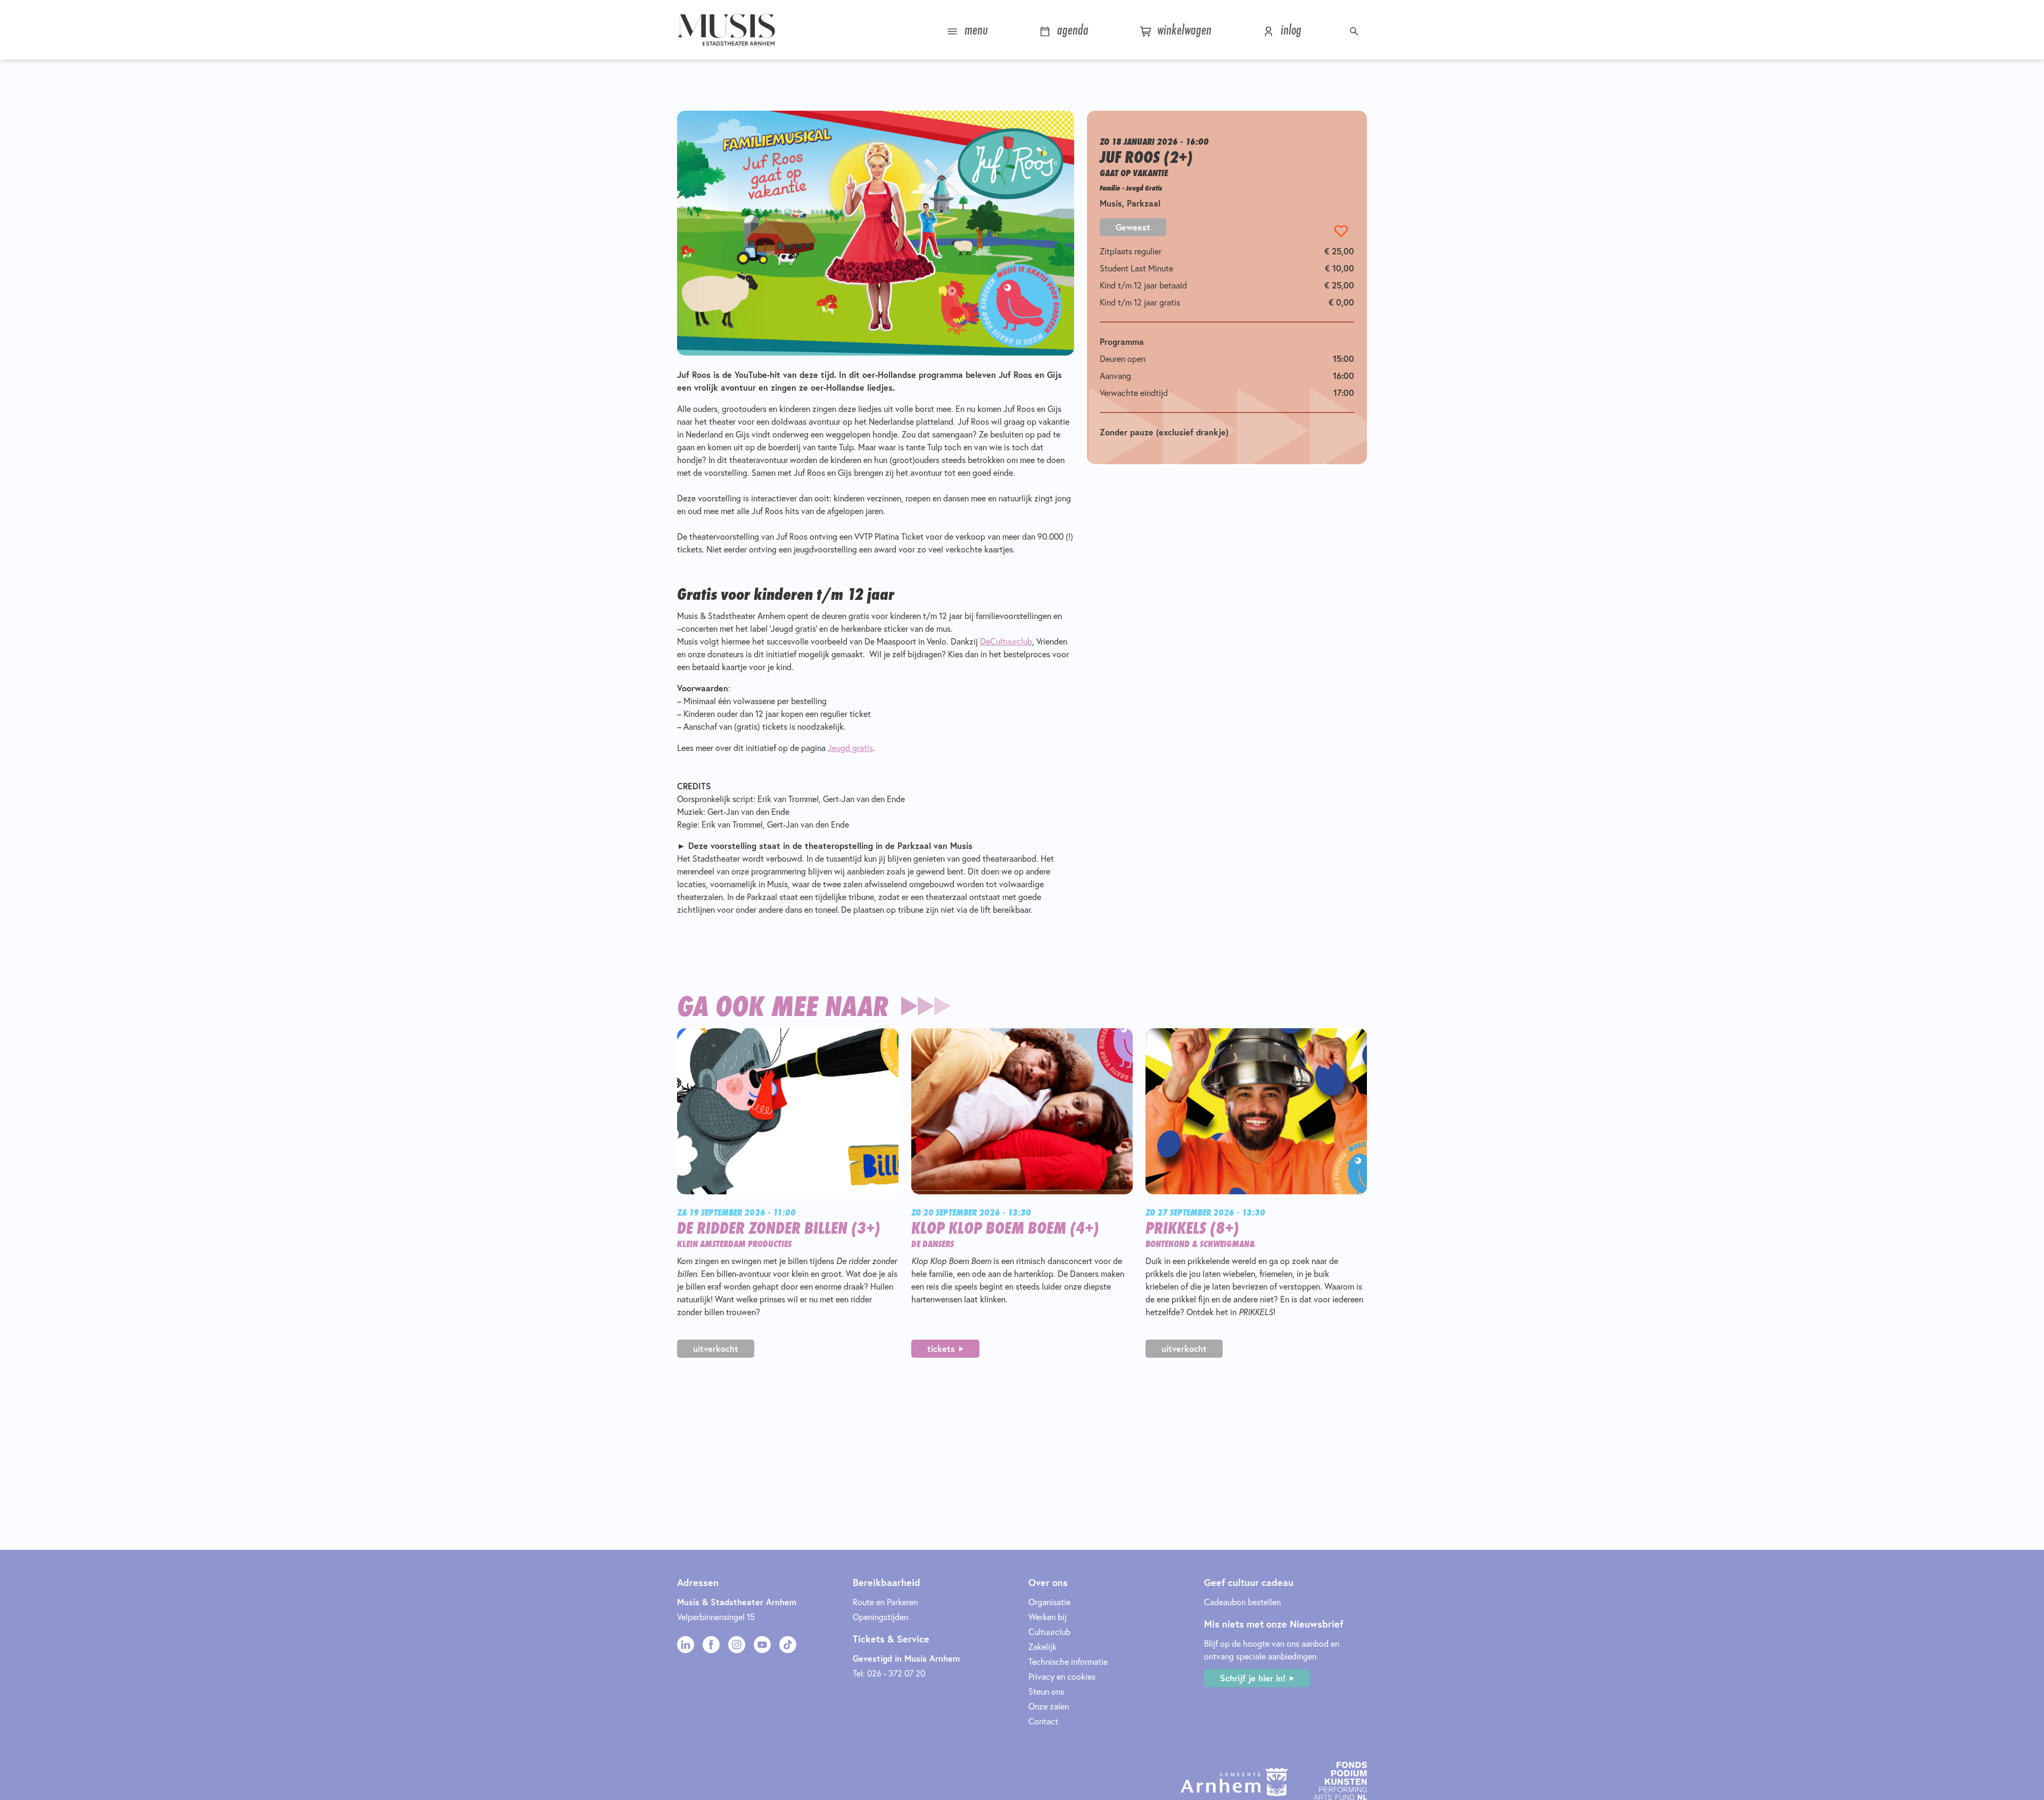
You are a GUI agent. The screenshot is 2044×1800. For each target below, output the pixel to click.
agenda (1071, 30)
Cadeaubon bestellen (1242, 1602)
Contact (1043, 1721)
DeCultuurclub (1006, 641)
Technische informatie (1068, 1661)
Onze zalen (1049, 1706)
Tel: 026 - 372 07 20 (889, 1673)
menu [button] (974, 30)
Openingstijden (880, 1617)
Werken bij (1048, 1617)
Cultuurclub (1049, 1632)
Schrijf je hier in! (1253, 1678)
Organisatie (1049, 1602)
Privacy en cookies (1062, 1676)
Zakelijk (1042, 1646)
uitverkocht (716, 1348)
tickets (941, 1348)
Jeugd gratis (850, 748)
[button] (1355, 30)
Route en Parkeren (885, 1602)
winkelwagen (1182, 30)
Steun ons (1046, 1691)
